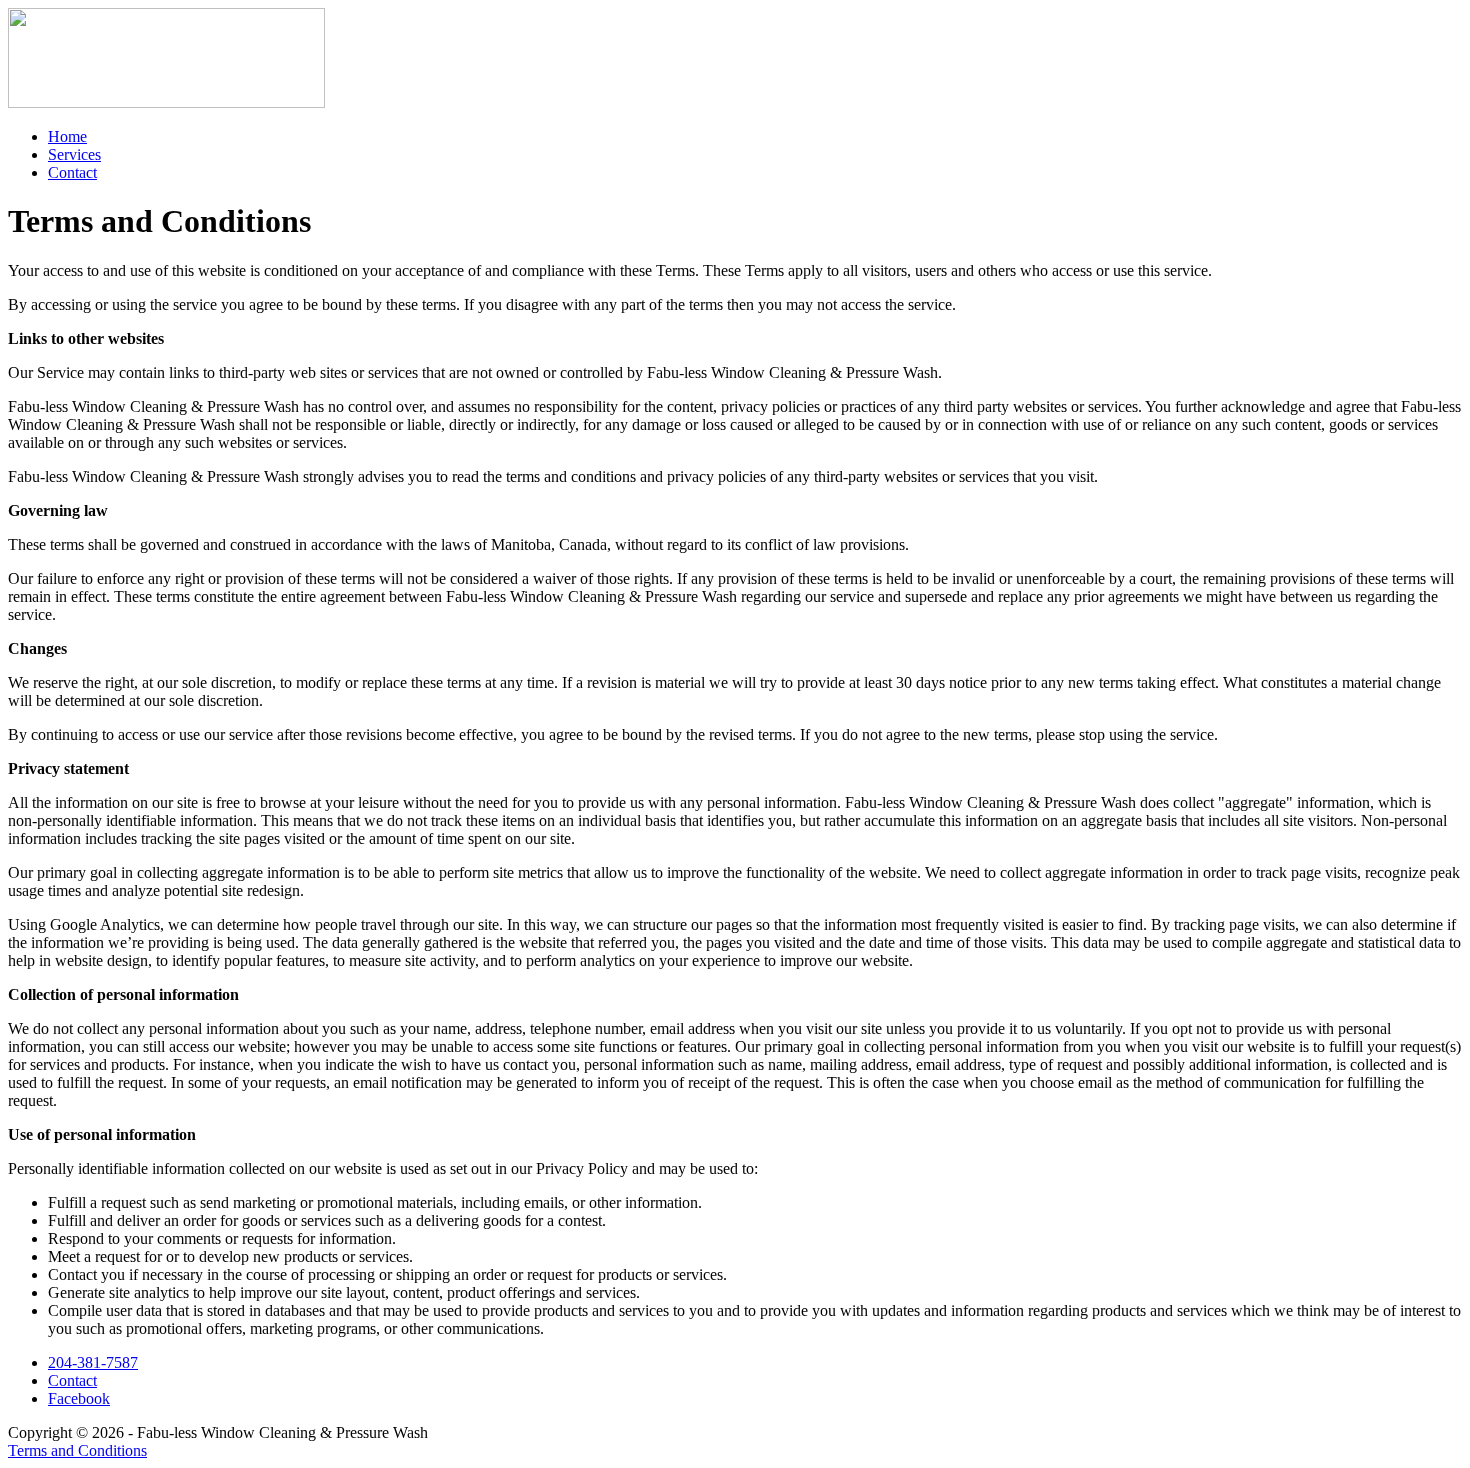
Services (74, 154)
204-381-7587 (93, 1362)
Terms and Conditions (77, 1450)
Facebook (79, 1398)
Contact (72, 172)
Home (67, 136)
